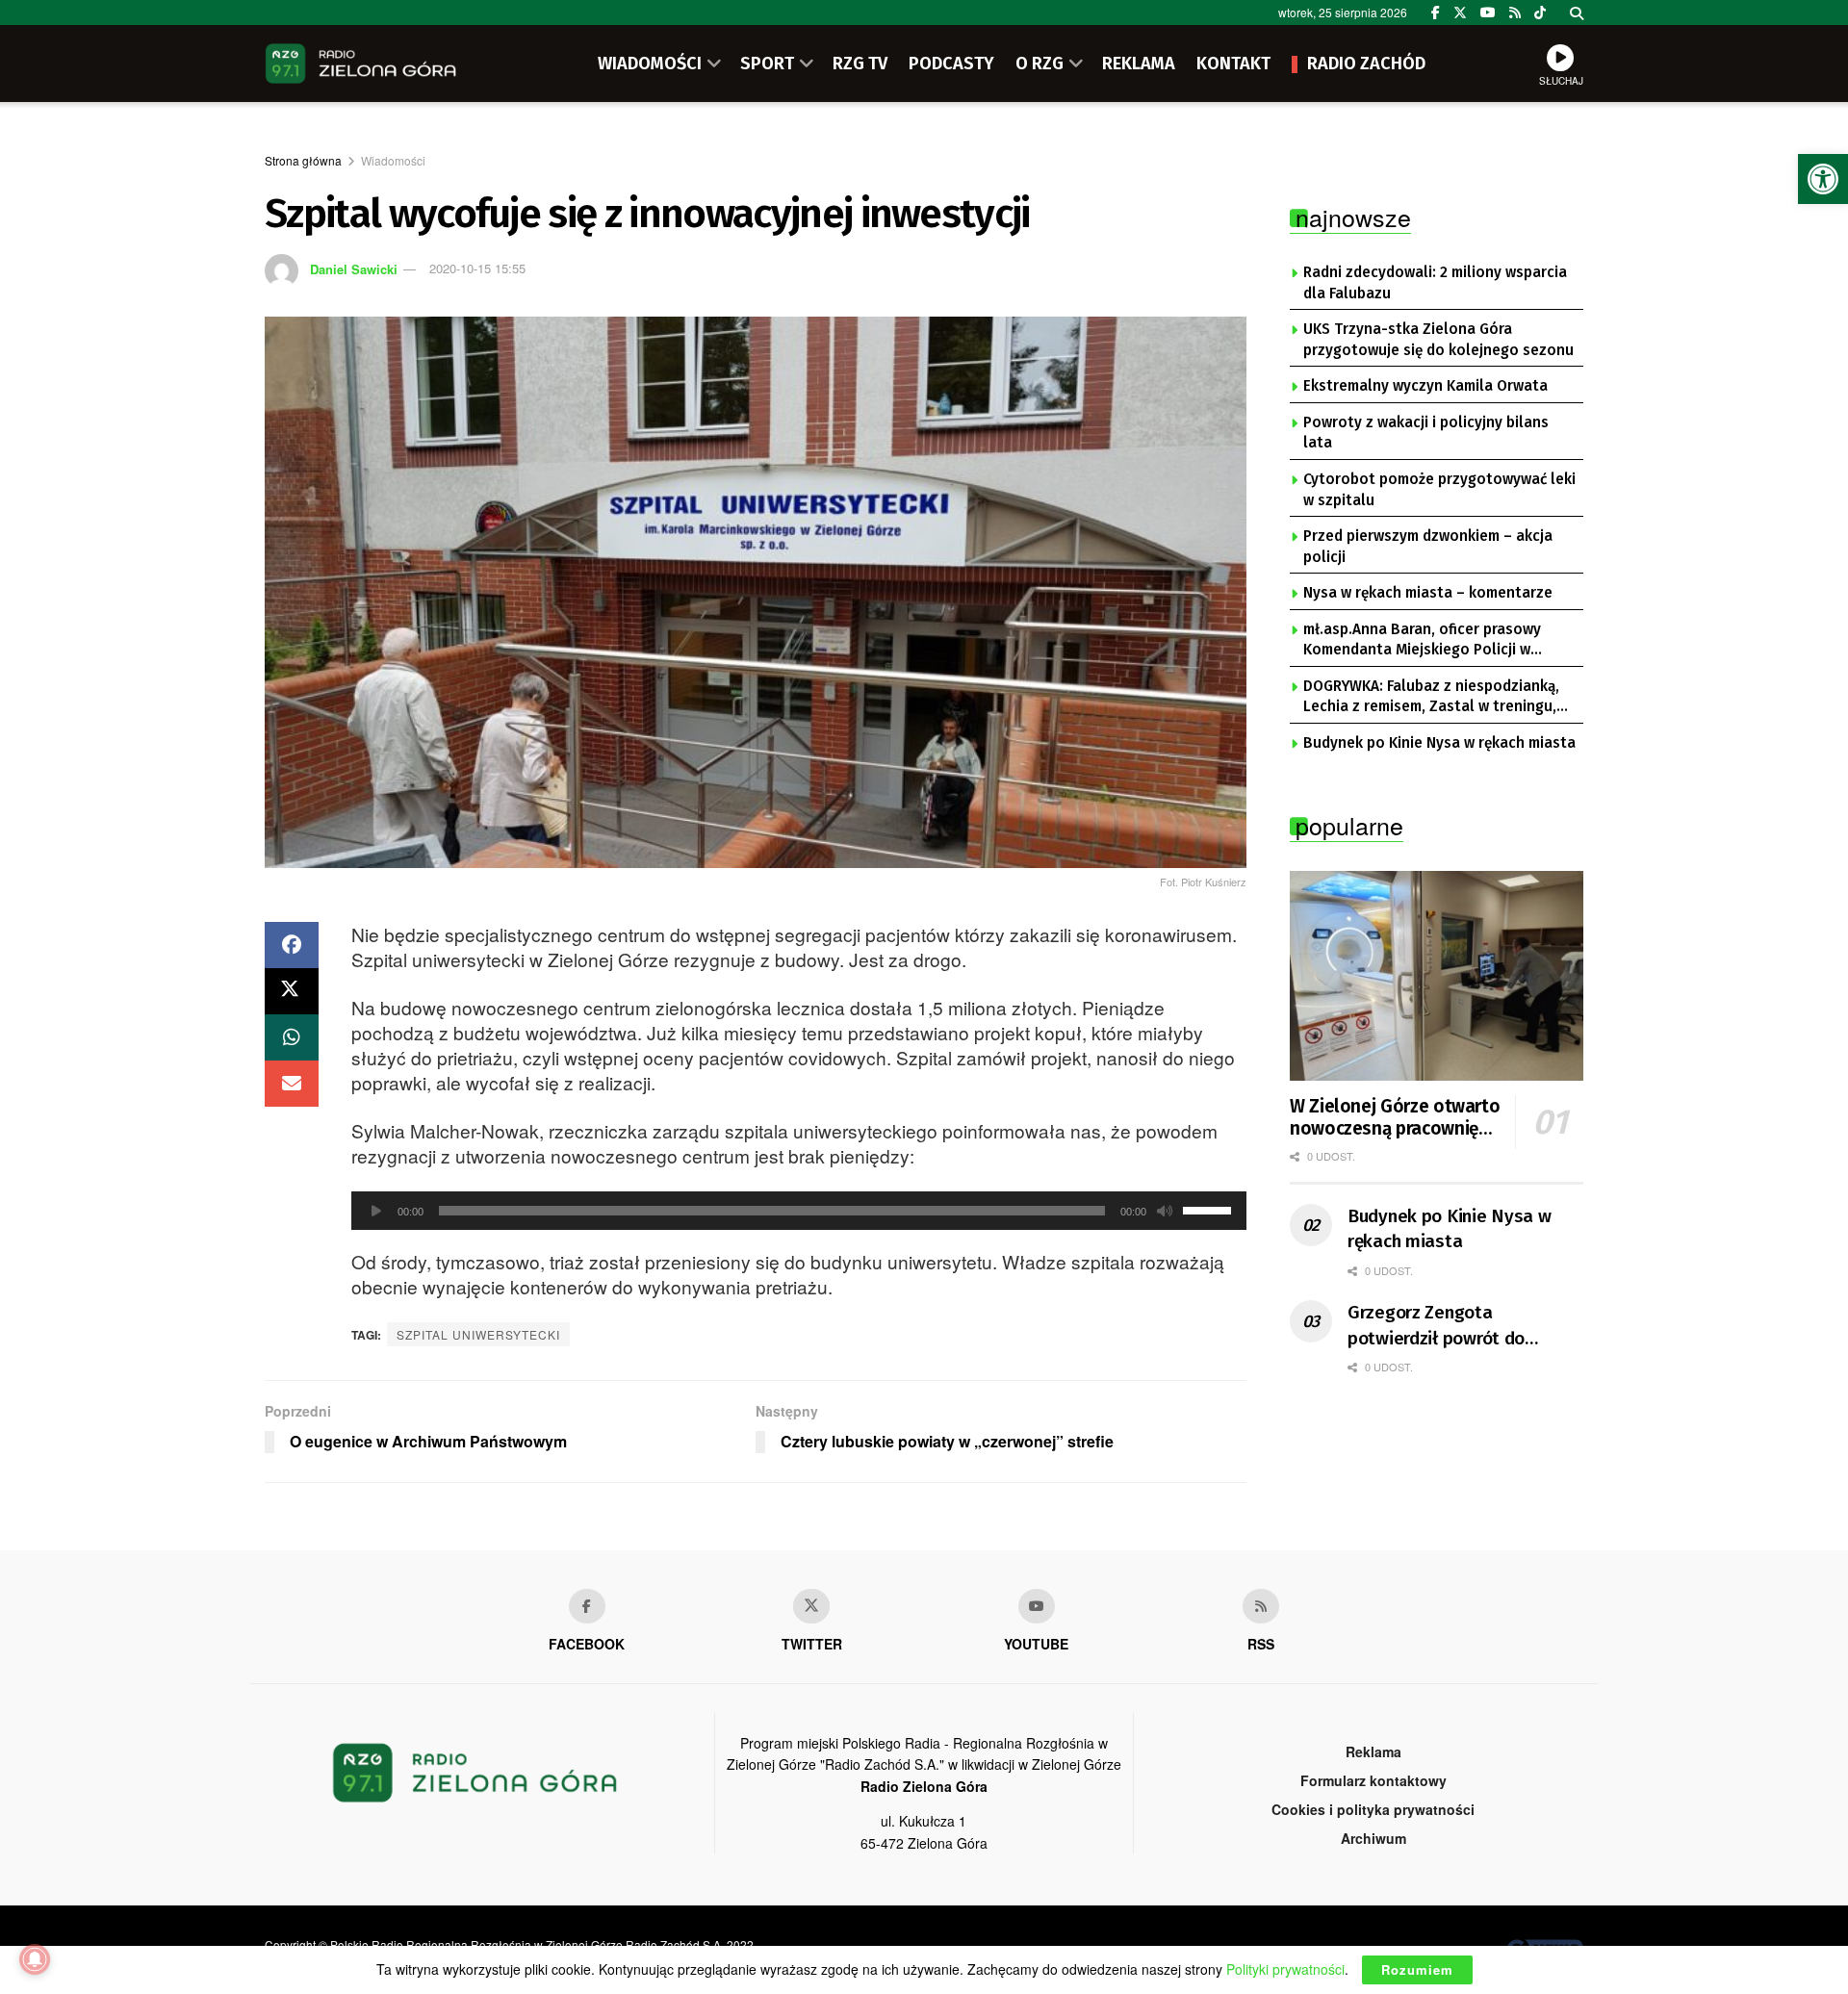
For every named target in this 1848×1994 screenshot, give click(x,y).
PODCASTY (951, 64)
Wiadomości (393, 160)
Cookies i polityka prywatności (1373, 1809)
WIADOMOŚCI (650, 64)
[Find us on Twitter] (1460, 13)
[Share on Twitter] (292, 991)
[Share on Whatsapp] (292, 1037)
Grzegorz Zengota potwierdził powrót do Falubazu (1436, 1326)
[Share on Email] (292, 1084)
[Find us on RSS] (1515, 13)
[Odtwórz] (376, 1211)
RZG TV (860, 64)
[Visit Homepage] (361, 64)
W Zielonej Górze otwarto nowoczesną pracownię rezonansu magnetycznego (1395, 1118)
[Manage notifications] (35, 1959)
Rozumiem (1417, 1969)
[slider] (1210, 1209)
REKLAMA (1139, 64)
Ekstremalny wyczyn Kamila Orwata (1425, 386)
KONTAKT (1233, 64)
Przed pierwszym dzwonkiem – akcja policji (1428, 547)
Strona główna (303, 160)
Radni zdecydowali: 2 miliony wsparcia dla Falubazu (1435, 283)
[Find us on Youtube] (1037, 1606)
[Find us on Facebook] (1436, 13)
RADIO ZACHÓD (1366, 64)
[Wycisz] (1165, 1211)
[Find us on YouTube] (1488, 13)
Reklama (1373, 1751)
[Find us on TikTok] (1540, 13)
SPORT (767, 64)
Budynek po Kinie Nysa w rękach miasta (1439, 743)
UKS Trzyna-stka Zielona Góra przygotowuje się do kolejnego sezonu (1438, 340)
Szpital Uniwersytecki (478, 1334)
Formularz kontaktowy (1373, 1780)
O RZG (1039, 64)
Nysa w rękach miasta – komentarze (1428, 593)
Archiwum (1373, 1838)
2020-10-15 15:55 (477, 268)
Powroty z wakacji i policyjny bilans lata (1426, 433)
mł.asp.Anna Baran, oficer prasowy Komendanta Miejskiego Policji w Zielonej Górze (1422, 641)
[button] (1823, 179)
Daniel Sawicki (354, 268)
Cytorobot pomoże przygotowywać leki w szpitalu (1439, 490)
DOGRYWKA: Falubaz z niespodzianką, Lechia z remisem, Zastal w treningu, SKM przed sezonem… (1431, 698)
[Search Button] (1577, 13)
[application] (799, 1211)
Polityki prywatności (1285, 1969)
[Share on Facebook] (292, 945)
